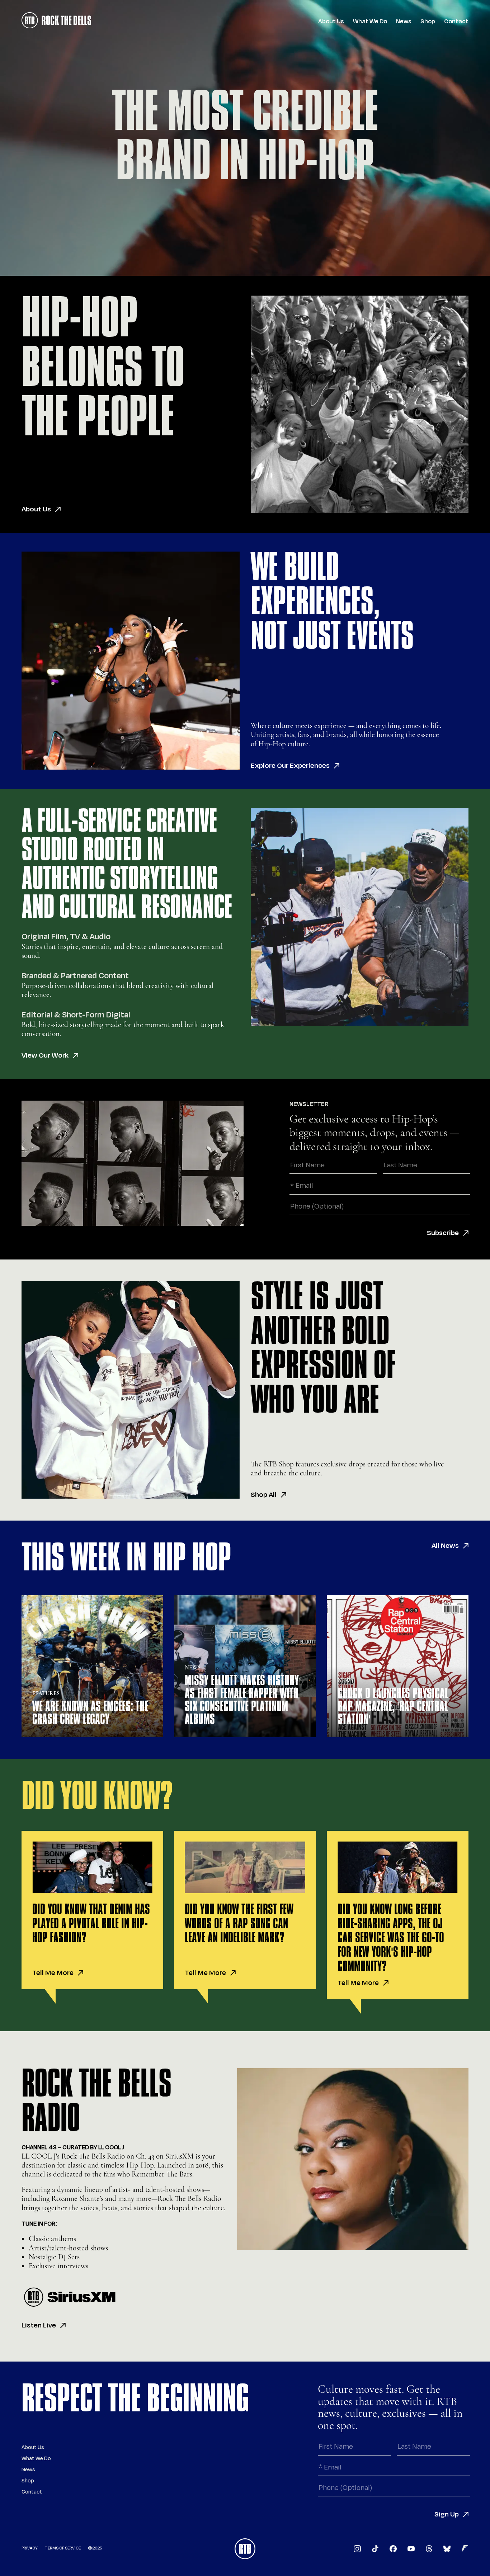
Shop (428, 22)
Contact (456, 22)
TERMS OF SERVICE (63, 2548)
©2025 (95, 2548)
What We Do (370, 22)
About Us (331, 22)
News (404, 22)
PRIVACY (30, 2548)
